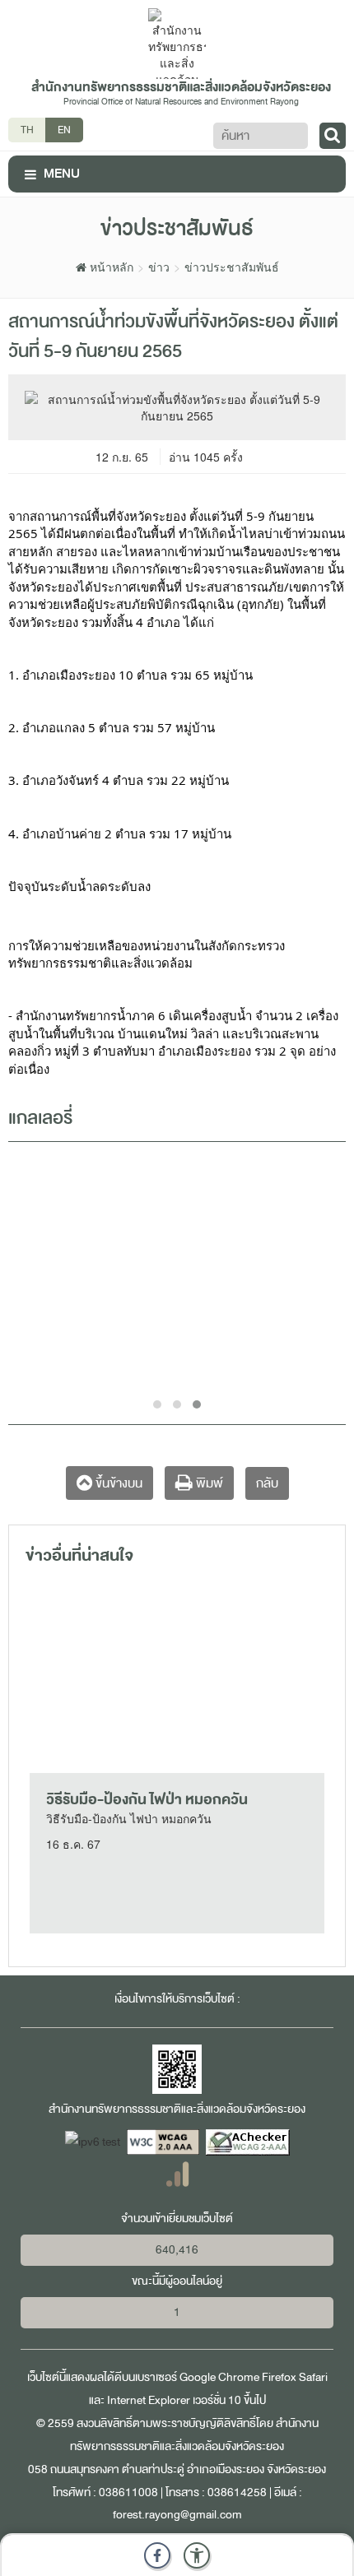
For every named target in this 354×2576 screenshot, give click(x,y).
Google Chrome (219, 2377)
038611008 (128, 2492)
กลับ (267, 1483)
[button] (197, 2555)
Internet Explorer (149, 2400)
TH (27, 130)
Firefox (279, 2377)
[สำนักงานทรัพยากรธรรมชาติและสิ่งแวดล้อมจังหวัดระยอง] (177, 42)
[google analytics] (177, 2173)
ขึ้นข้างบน (117, 1483)
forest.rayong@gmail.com (177, 2515)
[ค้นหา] (333, 136)
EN (64, 130)
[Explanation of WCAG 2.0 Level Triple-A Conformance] (164, 2141)
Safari (313, 2377)
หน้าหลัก (110, 267)
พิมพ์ (208, 1483)
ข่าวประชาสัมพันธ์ (232, 267)
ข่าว (159, 267)
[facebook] (157, 2555)
